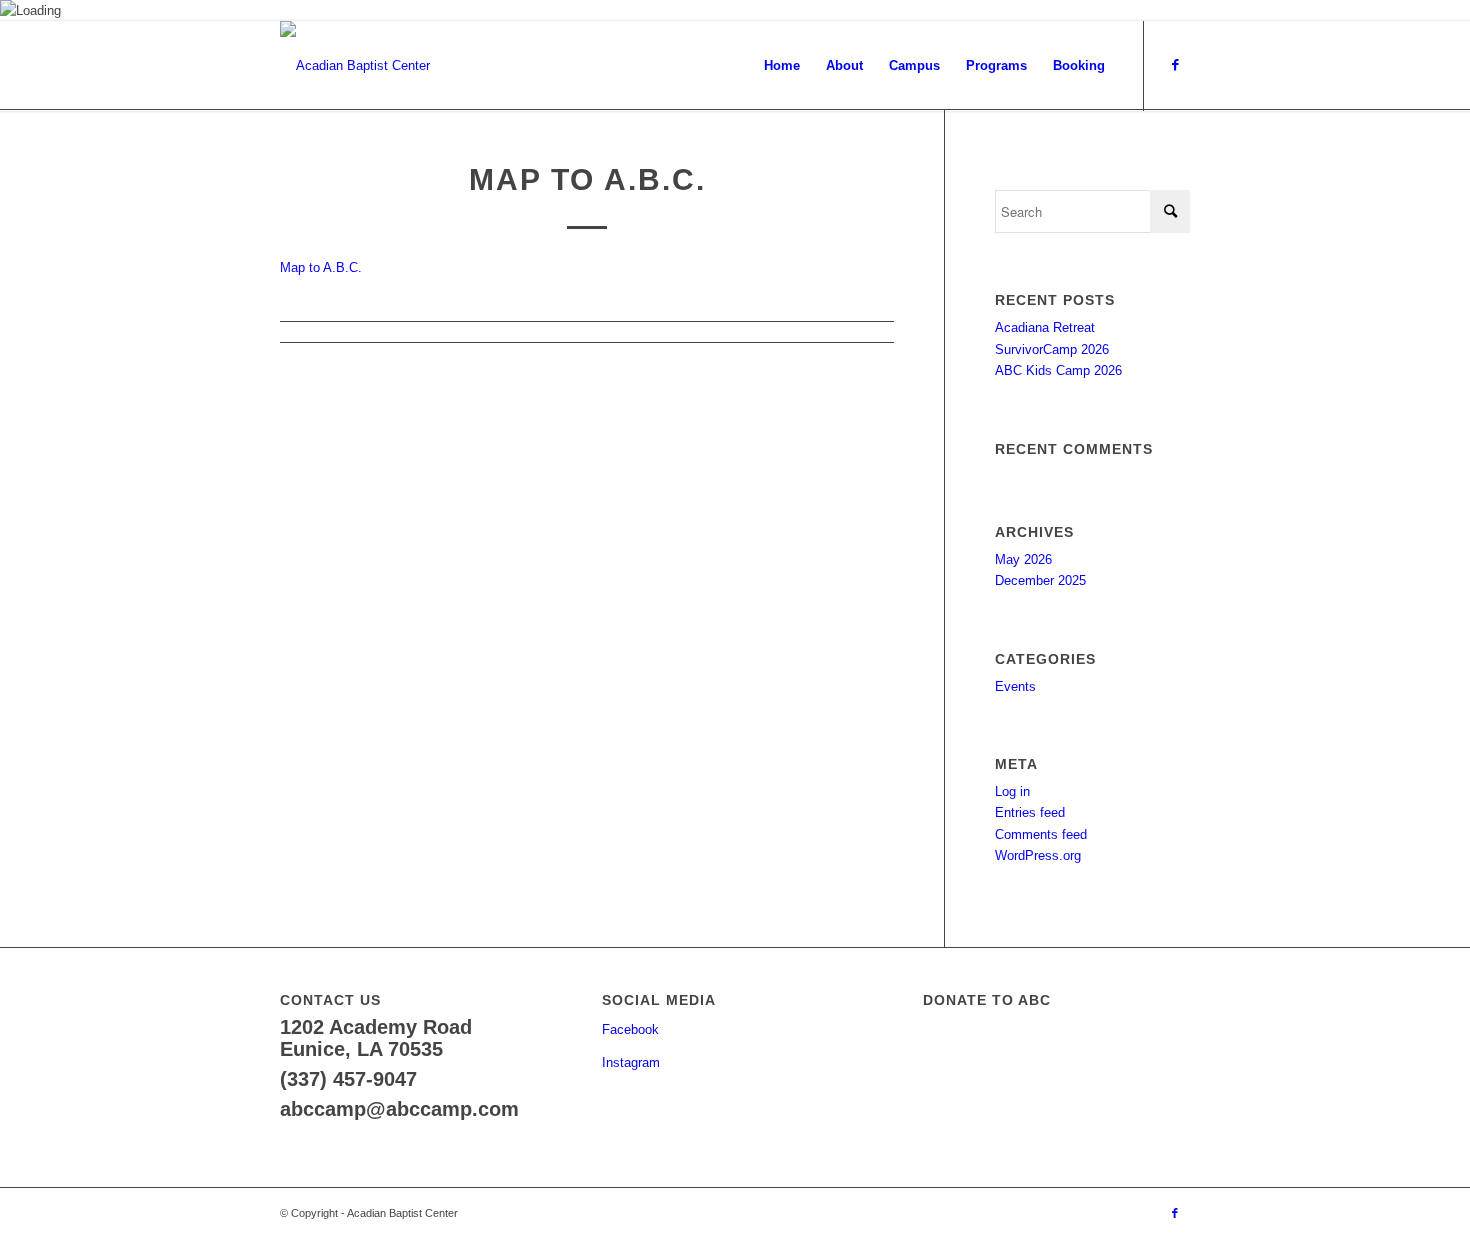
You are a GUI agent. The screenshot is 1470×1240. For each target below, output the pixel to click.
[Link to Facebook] (1175, 65)
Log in (1012, 791)
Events (1015, 686)
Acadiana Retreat (1045, 327)
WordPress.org (1038, 855)
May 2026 (1023, 559)
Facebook (630, 1029)
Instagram (631, 1062)
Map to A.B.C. (321, 267)
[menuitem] (782, 66)
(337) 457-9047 (348, 1079)
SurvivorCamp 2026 (1052, 349)
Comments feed (1041, 834)
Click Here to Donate (1044, 1058)
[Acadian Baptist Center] (355, 66)
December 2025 (1040, 580)
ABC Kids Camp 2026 (1058, 370)
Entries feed (1030, 812)
